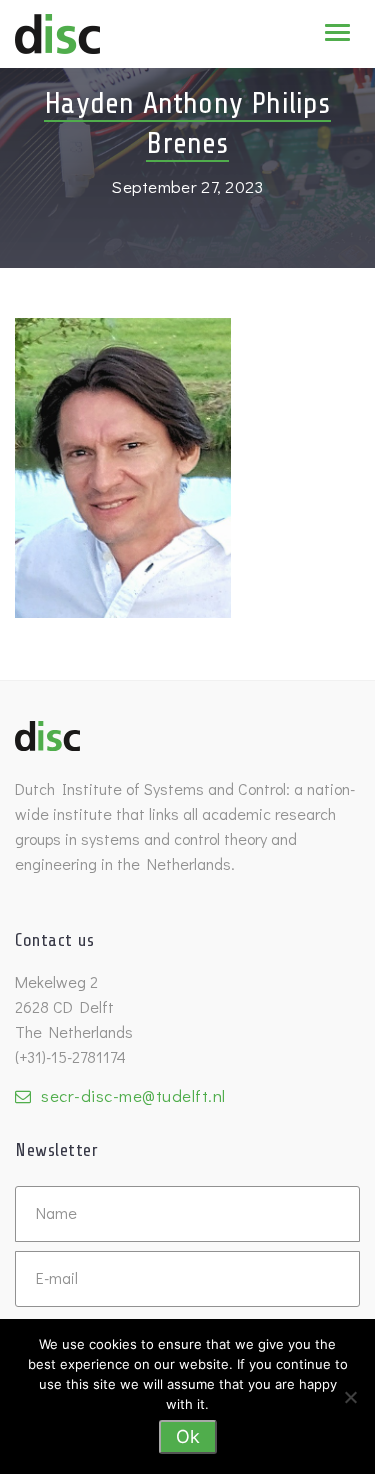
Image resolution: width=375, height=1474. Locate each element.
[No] (350, 1397)
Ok (188, 1436)
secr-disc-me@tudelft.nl (133, 1095)
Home (120, 46)
